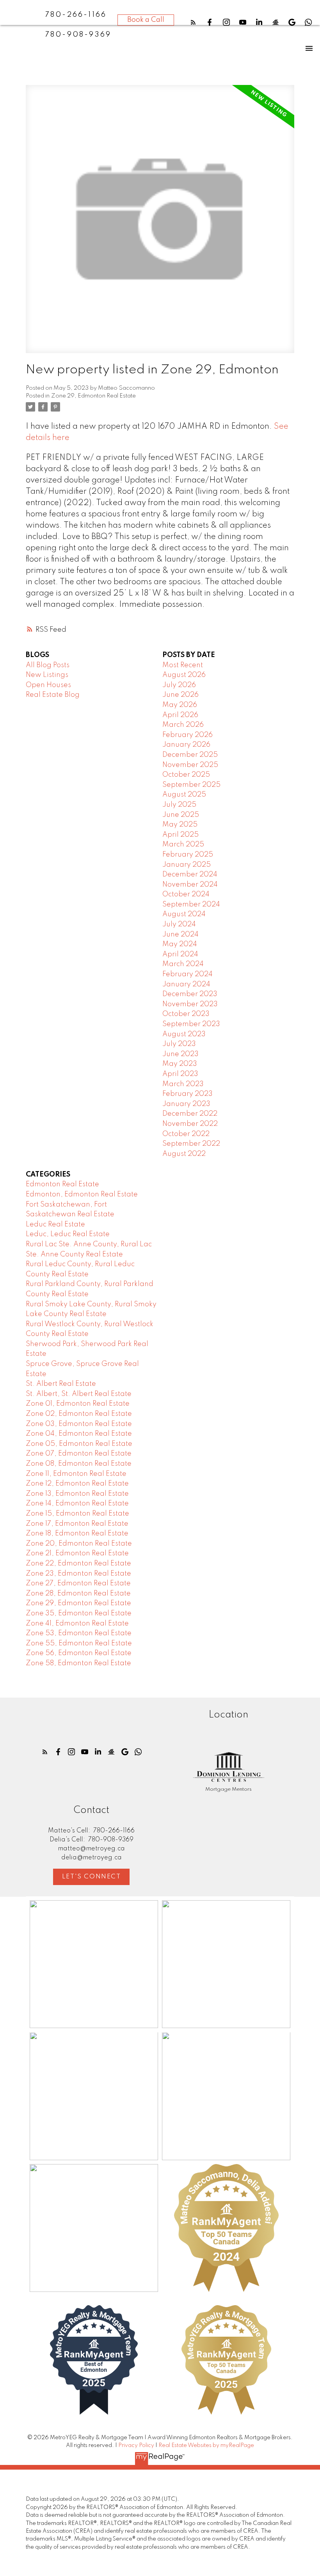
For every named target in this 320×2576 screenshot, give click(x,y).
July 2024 (179, 924)
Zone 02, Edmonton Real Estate (79, 1414)
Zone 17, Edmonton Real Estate (77, 1524)
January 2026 (186, 745)
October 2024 (186, 894)
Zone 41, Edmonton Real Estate (77, 1624)
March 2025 (183, 845)
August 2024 (184, 914)
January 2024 (186, 984)
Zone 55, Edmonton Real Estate (79, 1643)
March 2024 (183, 964)
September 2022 (191, 1144)
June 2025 (181, 815)
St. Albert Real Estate (61, 1384)
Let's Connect (92, 1877)
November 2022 (190, 1124)
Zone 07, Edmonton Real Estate (79, 1454)
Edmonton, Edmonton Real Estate (82, 1194)
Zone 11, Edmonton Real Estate (76, 1474)
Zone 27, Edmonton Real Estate (78, 1583)
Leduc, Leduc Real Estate (68, 1234)
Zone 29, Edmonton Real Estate (93, 396)
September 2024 (191, 905)
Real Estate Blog (53, 695)
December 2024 (190, 875)
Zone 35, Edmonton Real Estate (79, 1613)
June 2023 (180, 1054)
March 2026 (183, 725)
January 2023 (186, 1104)
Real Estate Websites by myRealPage (206, 2445)
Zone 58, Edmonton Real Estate (78, 1663)
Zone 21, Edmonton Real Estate (77, 1553)
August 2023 (184, 1034)
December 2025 (190, 755)
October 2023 (186, 1014)
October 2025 (186, 775)
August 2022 (184, 1154)
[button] (193, 22)
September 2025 (191, 785)
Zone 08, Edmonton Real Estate (79, 1464)
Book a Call (146, 20)
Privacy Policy (136, 2445)
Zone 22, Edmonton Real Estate (78, 1564)
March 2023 (183, 1084)
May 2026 (180, 705)
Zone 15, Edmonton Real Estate (77, 1514)
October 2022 (186, 1134)
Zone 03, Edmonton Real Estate (79, 1424)
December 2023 (190, 994)
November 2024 (190, 885)
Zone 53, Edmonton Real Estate (79, 1633)
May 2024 (180, 944)
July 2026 (179, 685)
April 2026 (180, 715)
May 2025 (180, 825)
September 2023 (191, 1024)
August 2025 (184, 795)
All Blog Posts (48, 665)
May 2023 (180, 1064)
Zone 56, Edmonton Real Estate (79, 1653)
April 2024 (180, 954)
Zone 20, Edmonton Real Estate (79, 1544)
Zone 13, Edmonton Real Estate (77, 1494)
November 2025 (190, 765)
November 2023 (190, 1004)
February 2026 (188, 735)
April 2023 (180, 1074)
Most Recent (183, 665)
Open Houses (48, 685)
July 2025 (179, 805)
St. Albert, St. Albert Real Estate (79, 1394)
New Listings (47, 675)
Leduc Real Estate (55, 1224)
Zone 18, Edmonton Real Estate (77, 1534)
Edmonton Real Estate (62, 1184)
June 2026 (180, 695)
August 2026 (184, 675)
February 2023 (188, 1094)
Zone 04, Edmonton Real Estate (79, 1434)
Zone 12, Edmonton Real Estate (77, 1484)
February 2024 (188, 974)
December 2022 (190, 1114)
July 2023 (179, 1044)
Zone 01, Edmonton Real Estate (78, 1404)
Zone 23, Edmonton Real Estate (78, 1574)
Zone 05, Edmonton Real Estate (79, 1444)
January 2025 (187, 865)
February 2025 (188, 855)
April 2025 (180, 835)
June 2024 (180, 935)
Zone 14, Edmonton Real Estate (77, 1504)
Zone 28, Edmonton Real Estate (78, 1594)
